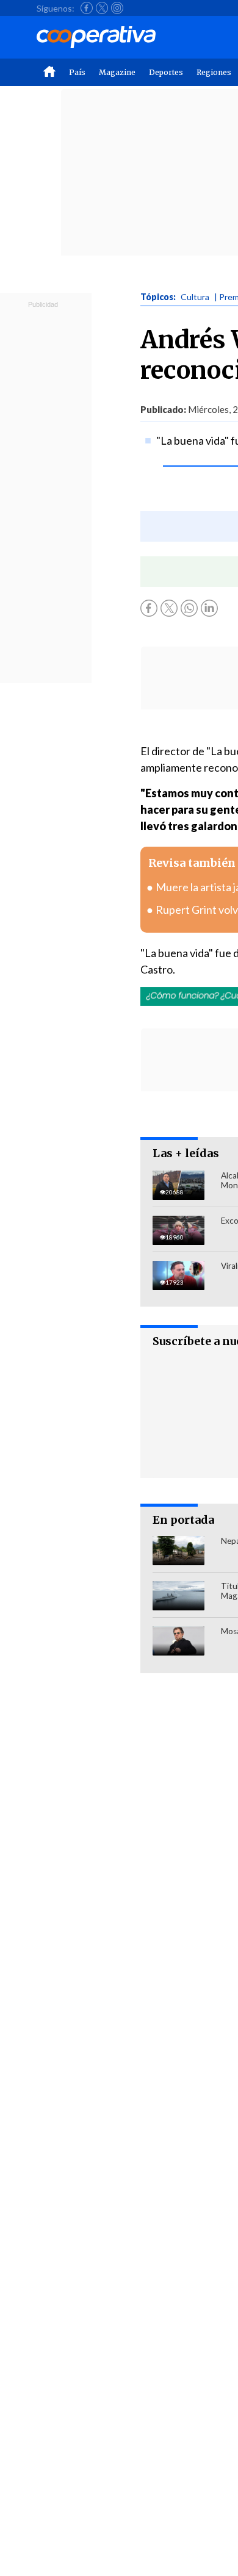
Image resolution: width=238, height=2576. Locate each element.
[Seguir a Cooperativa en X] (102, 8)
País (77, 72)
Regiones (214, 72)
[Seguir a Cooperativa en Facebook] (87, 8)
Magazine (117, 72)
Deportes (166, 72)
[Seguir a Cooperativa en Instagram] (117, 8)
